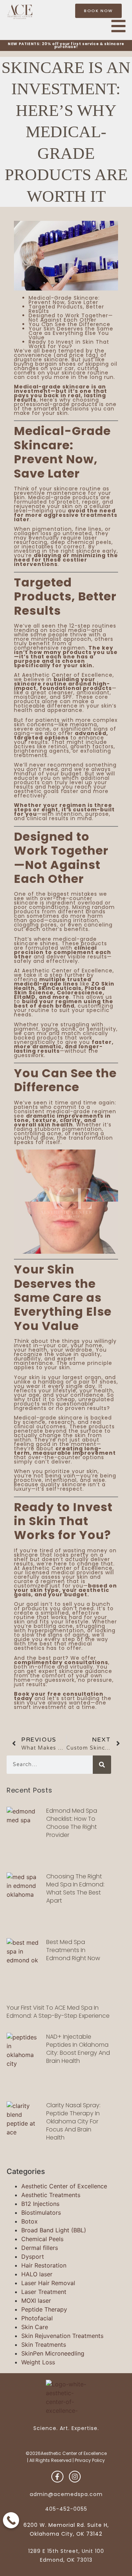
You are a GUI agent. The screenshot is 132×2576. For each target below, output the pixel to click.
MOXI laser (36, 2301)
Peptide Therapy (44, 2309)
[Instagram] (75, 2477)
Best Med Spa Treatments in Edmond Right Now (73, 1950)
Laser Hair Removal (48, 2283)
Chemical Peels (42, 2239)
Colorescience (80, 993)
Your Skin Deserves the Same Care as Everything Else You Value (71, 333)
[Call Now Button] (11, 2520)
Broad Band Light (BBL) (54, 2230)
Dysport (33, 2257)
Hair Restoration (44, 2265)
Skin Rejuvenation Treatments (62, 2336)
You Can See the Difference (69, 324)
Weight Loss (38, 2362)
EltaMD (25, 997)
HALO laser (37, 2274)
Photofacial (37, 2318)
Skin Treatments (44, 2345)
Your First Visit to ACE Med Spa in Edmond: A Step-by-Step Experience (58, 2012)
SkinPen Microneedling (53, 2353)
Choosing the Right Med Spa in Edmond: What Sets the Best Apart (75, 1888)
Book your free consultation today (59, 1696)
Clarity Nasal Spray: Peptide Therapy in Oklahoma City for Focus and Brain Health (73, 2121)
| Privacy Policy (89, 2460)
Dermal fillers (40, 2248)
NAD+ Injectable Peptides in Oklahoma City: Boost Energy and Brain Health (78, 2049)
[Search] (102, 1765)
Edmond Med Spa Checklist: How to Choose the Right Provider (72, 1823)
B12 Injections (40, 2204)
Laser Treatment (44, 2292)
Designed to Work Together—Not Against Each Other (71, 318)
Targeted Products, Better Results (66, 309)
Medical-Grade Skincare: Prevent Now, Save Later (64, 300)
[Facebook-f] (57, 2477)
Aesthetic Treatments (51, 2195)
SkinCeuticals (60, 988)
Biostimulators (41, 2213)
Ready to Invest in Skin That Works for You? (69, 344)
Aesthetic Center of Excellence (64, 2186)
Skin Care (35, 2327)
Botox (30, 2221)
